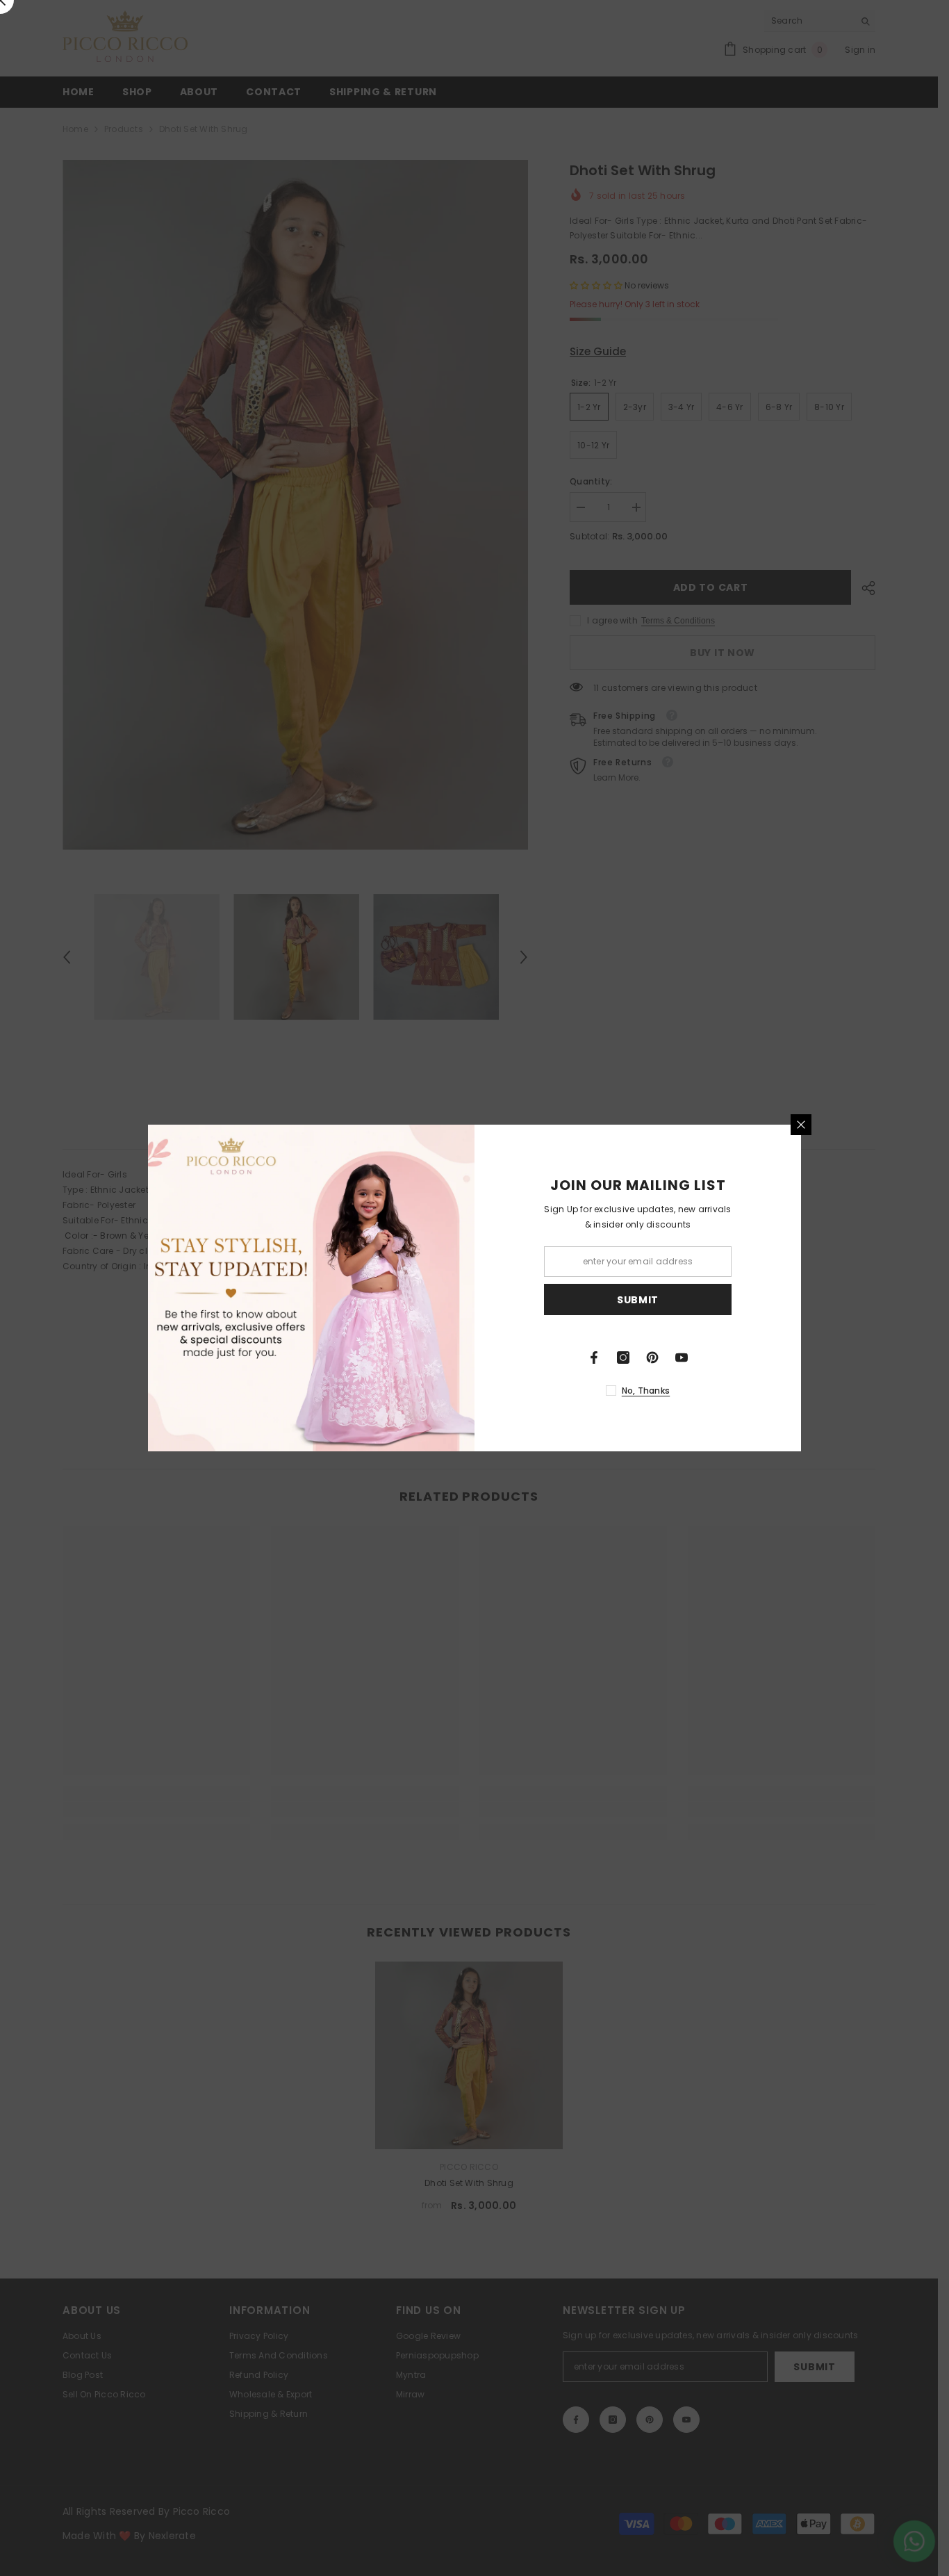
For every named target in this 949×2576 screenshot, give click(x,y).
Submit (638, 1300)
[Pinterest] (652, 1358)
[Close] (801, 1125)
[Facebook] (594, 1358)
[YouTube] (682, 1358)
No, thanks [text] (646, 1391)
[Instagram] (623, 1358)
